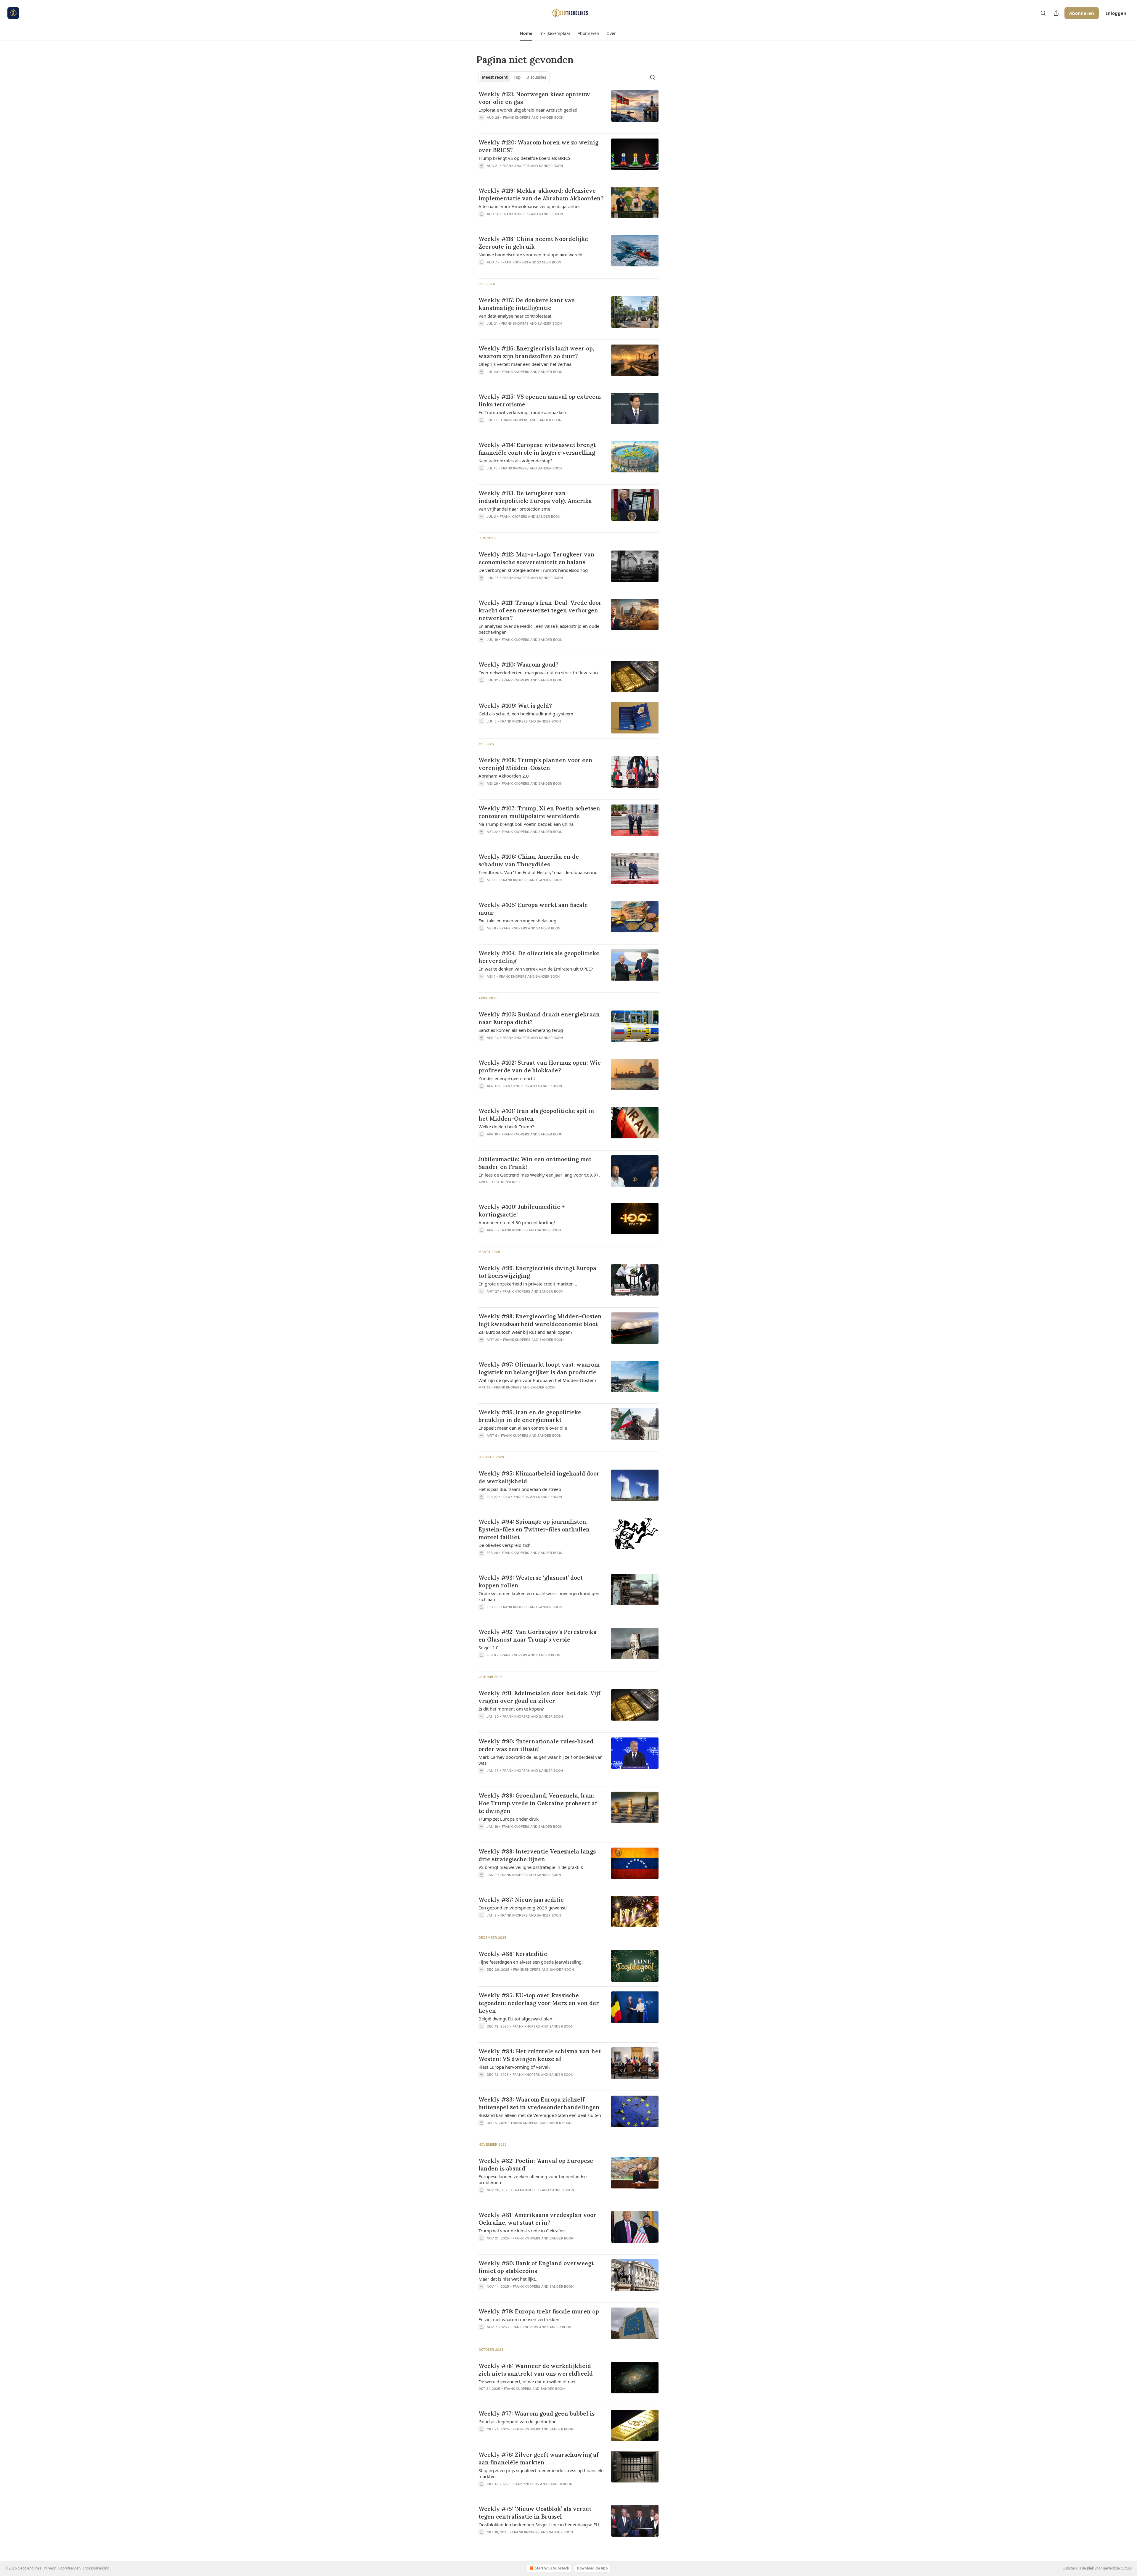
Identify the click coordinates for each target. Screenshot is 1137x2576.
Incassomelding (96, 2568)
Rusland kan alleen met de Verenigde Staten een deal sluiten (540, 2115)
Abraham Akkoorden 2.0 (504, 776)
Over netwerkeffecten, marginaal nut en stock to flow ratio (538, 672)
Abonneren (1082, 13)
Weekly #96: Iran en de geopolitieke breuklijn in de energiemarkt (530, 1416)
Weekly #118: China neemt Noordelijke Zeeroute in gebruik (533, 243)
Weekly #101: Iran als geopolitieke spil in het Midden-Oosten (536, 1115)
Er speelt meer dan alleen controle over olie (523, 1428)
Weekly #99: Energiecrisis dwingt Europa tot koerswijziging (537, 1272)
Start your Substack (552, 2568)
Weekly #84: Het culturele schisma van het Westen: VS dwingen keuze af (540, 2055)
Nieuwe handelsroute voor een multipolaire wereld (530, 255)
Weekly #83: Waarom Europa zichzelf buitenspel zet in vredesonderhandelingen (539, 2103)
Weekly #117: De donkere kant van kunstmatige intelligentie (527, 304)
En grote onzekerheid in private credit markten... (528, 1284)
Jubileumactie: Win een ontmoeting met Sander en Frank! (535, 1163)
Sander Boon (551, 118)
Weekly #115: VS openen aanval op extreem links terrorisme (540, 400)
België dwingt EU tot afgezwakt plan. (516, 2019)
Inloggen (1116, 13)
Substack (1070, 2568)
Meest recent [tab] (495, 77)
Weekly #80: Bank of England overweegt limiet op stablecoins (536, 2267)
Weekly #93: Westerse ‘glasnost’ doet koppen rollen (531, 1581)
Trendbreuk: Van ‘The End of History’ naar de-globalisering (538, 872)
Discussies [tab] (536, 77)
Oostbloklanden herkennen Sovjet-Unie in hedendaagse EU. (539, 2524)
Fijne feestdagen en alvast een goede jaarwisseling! (531, 1962)
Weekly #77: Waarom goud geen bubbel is (537, 2414)
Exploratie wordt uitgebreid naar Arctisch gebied (528, 110)
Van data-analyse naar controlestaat (515, 316)
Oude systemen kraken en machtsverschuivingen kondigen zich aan (539, 1596)
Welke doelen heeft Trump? (506, 1127)
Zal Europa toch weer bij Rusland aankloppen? (526, 1332)
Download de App (592, 2568)
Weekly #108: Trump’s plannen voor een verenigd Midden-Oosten (535, 764)
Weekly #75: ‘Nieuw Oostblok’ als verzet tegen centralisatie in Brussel (535, 2513)
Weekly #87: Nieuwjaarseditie (521, 1900)
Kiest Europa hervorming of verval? (514, 2067)
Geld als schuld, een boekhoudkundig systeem (526, 714)
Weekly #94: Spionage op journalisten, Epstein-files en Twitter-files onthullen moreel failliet (534, 1529)
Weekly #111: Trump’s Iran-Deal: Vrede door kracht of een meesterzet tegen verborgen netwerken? (540, 610)
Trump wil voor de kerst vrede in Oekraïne (522, 2231)
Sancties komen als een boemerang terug (521, 1030)
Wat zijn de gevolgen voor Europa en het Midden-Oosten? (538, 1380)
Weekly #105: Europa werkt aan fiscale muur (533, 909)
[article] (568, 110)
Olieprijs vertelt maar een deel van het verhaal (526, 364)
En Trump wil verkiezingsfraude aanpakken (522, 412)
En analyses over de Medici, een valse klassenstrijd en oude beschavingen (539, 629)
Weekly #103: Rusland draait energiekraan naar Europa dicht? (539, 1018)
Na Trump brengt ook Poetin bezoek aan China (526, 824)
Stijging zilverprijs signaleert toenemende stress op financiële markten (541, 2473)
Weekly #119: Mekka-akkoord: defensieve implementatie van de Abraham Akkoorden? (541, 194)
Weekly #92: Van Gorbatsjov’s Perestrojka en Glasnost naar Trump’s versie (538, 1636)
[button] (526, 33)
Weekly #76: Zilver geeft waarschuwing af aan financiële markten (539, 2458)
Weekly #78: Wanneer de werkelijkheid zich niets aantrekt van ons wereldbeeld (536, 2370)
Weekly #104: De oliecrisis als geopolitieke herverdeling (539, 957)
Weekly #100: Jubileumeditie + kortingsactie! (522, 1211)
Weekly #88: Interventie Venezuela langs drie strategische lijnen (537, 1855)
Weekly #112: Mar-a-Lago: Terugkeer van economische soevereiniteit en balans (537, 558)
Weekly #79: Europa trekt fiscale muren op (539, 2311)
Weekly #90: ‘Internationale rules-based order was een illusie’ (536, 1745)
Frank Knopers (517, 118)
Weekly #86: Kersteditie (513, 1954)
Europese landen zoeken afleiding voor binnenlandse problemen (533, 2179)
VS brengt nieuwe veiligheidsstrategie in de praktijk (531, 1867)
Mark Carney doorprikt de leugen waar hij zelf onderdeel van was (541, 1760)
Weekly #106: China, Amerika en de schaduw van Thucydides (529, 860)
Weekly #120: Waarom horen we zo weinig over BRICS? (538, 146)
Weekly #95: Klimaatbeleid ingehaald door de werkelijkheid (539, 1477)
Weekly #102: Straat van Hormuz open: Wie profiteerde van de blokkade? (540, 1066)
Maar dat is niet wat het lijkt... (509, 2279)
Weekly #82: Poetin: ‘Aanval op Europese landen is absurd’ (536, 2165)
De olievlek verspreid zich (505, 1545)
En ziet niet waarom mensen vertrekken (519, 2319)
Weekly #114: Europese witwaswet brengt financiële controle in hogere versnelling (537, 449)
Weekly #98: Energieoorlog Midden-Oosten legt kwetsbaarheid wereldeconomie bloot (540, 1320)
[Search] (1043, 13)
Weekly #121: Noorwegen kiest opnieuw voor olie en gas (534, 98)
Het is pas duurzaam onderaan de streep (520, 1489)
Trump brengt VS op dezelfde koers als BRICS (524, 158)
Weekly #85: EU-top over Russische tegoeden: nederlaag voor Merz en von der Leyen (539, 2003)
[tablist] (514, 77)
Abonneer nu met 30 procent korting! (517, 1222)
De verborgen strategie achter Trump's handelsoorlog (533, 570)
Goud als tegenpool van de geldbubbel (518, 2421)
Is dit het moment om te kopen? (511, 1709)
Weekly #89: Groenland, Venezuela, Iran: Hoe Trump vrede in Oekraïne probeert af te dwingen (538, 1803)
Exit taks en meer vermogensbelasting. (518, 921)
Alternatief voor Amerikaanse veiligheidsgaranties (529, 206)
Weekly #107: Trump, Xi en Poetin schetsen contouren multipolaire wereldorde (539, 812)
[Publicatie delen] (1056, 13)
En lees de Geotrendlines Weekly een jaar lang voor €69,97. (539, 1175)
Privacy (50, 2568)
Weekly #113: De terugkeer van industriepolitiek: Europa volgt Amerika (535, 497)
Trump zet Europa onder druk (509, 1819)
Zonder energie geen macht (507, 1078)
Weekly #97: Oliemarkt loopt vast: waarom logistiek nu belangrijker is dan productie (539, 1368)
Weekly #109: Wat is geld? (515, 706)
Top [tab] (517, 77)
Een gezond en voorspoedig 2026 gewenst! (523, 1908)
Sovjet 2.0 (489, 1647)
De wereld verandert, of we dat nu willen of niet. (528, 2382)
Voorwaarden (69, 2568)
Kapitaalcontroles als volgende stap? (515, 461)
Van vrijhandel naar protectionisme (514, 509)
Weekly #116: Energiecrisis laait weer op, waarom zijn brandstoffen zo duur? (536, 352)
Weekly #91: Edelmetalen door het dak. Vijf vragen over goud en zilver (539, 1697)
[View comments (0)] (524, 125)
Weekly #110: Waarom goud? (518, 664)
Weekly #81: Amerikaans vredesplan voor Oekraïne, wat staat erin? (537, 2219)
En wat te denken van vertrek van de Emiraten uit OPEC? (536, 969)
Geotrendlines (506, 1182)
